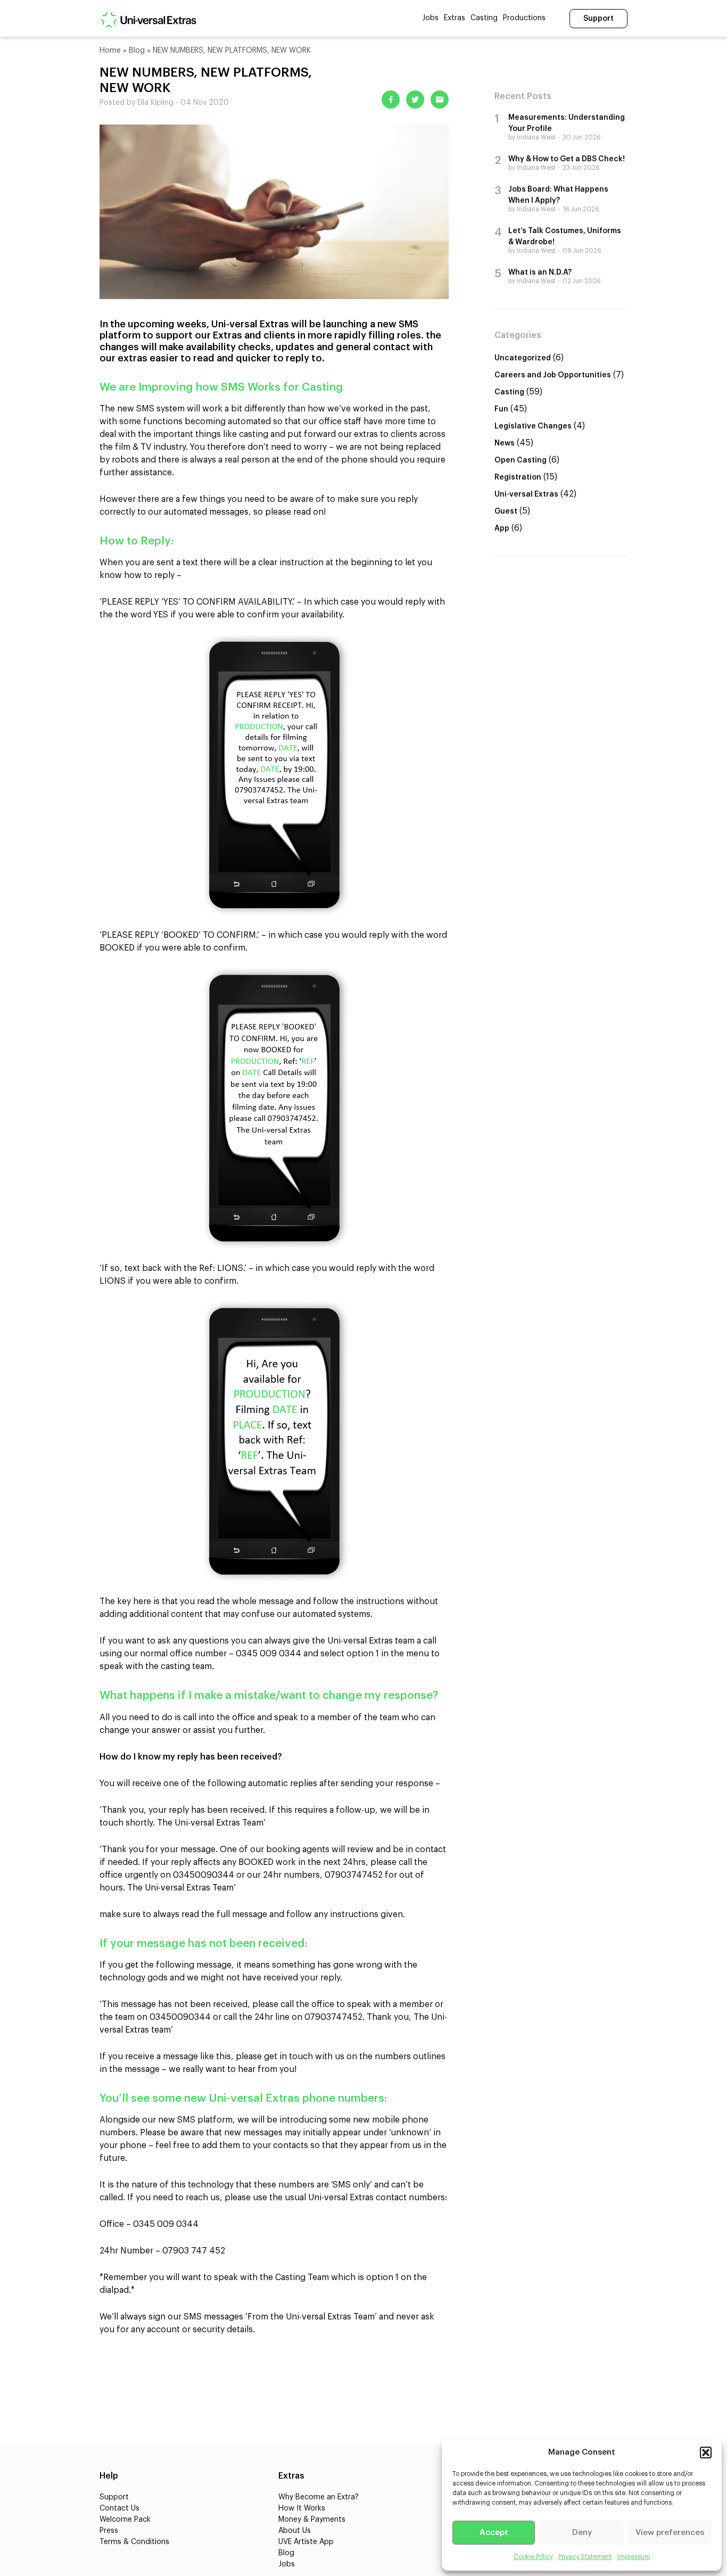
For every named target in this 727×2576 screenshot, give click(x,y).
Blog (137, 51)
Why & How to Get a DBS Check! (567, 159)
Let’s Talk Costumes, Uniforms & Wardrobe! (565, 237)
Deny (582, 2533)
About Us (295, 2531)
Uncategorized (523, 358)
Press (109, 2531)
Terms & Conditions (134, 2542)
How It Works (302, 2508)
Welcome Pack (125, 2520)
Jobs (430, 18)
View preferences (670, 2533)
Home (110, 51)
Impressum (634, 2557)
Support (598, 19)
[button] (706, 2453)
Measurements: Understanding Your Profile (567, 123)
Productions (524, 18)
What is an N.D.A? (540, 273)
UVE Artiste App (306, 2542)
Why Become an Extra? (319, 2497)
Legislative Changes (533, 426)
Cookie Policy (533, 2557)
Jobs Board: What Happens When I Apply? (558, 195)
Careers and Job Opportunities (553, 375)
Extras (455, 18)
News (505, 443)
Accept (494, 2533)
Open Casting (521, 460)
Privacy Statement (585, 2557)
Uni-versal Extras (526, 494)
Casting (484, 18)
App (502, 529)
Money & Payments (312, 2520)
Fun (501, 409)
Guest (506, 511)
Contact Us (119, 2508)
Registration (518, 477)
